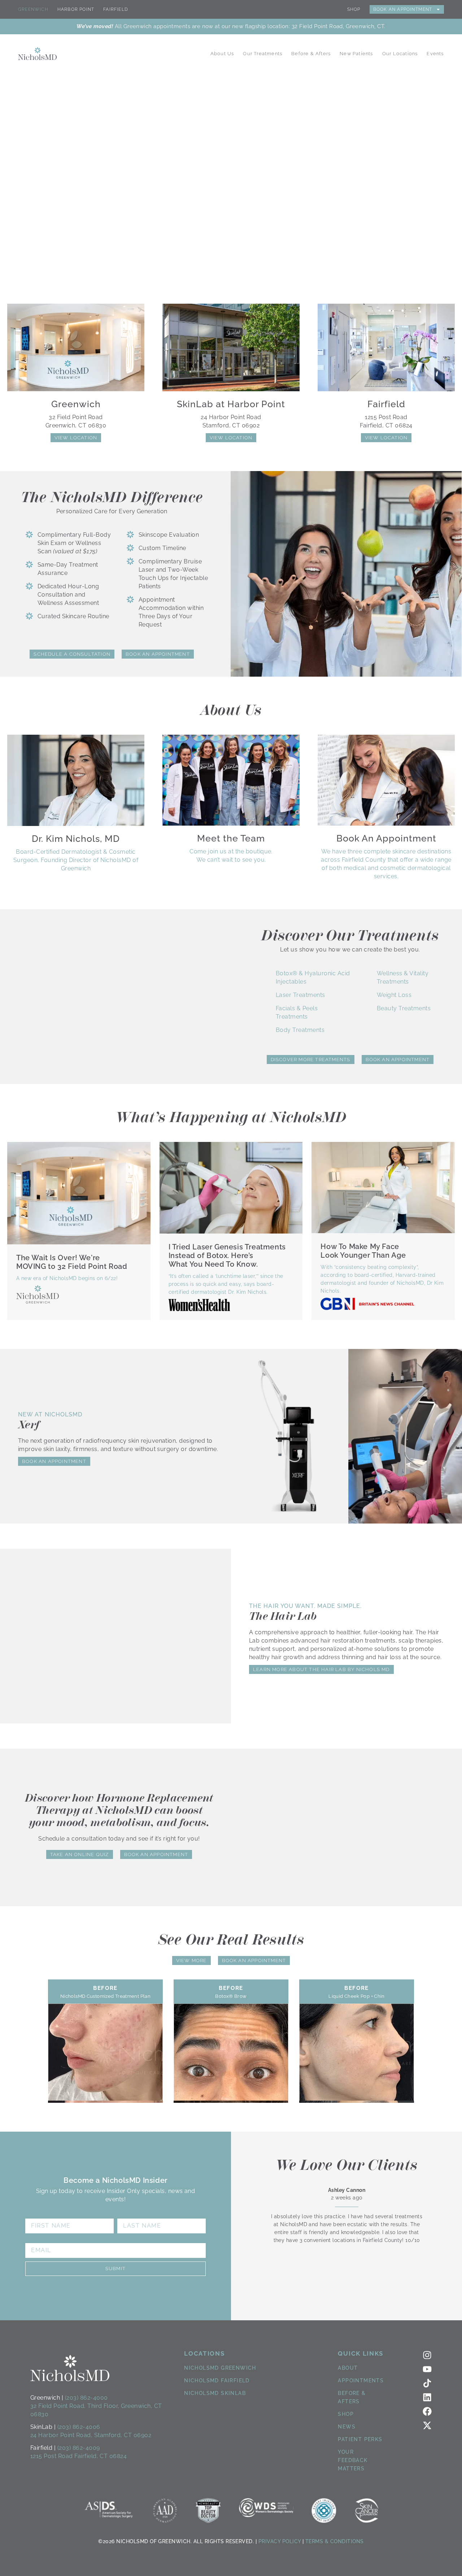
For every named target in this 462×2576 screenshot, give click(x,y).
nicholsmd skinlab (215, 2393)
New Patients (356, 54)
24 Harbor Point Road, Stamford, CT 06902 (91, 2435)
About (348, 2368)
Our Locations (400, 54)
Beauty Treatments (404, 1008)
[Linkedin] (427, 2397)
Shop (354, 9)
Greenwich (33, 9)
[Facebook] (427, 2411)
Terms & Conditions (335, 2541)
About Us (222, 54)
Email (35, 2240)
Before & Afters (311, 54)
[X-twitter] (427, 2425)
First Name (45, 2216)
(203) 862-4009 (79, 2448)
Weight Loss (394, 995)
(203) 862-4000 (86, 2398)
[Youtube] (427, 2369)
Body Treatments (300, 1030)
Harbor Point (76, 9)
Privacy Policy (280, 2541)
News (347, 2427)
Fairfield (116, 9)
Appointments (361, 2381)
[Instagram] (427, 2355)
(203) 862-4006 (79, 2427)
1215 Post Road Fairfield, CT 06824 (79, 2456)
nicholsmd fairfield (217, 2381)
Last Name (136, 2216)
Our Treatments (263, 54)
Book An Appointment (403, 9)
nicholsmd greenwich (220, 2368)
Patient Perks (360, 2439)
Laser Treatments (300, 995)
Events (435, 54)
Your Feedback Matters (353, 2460)
